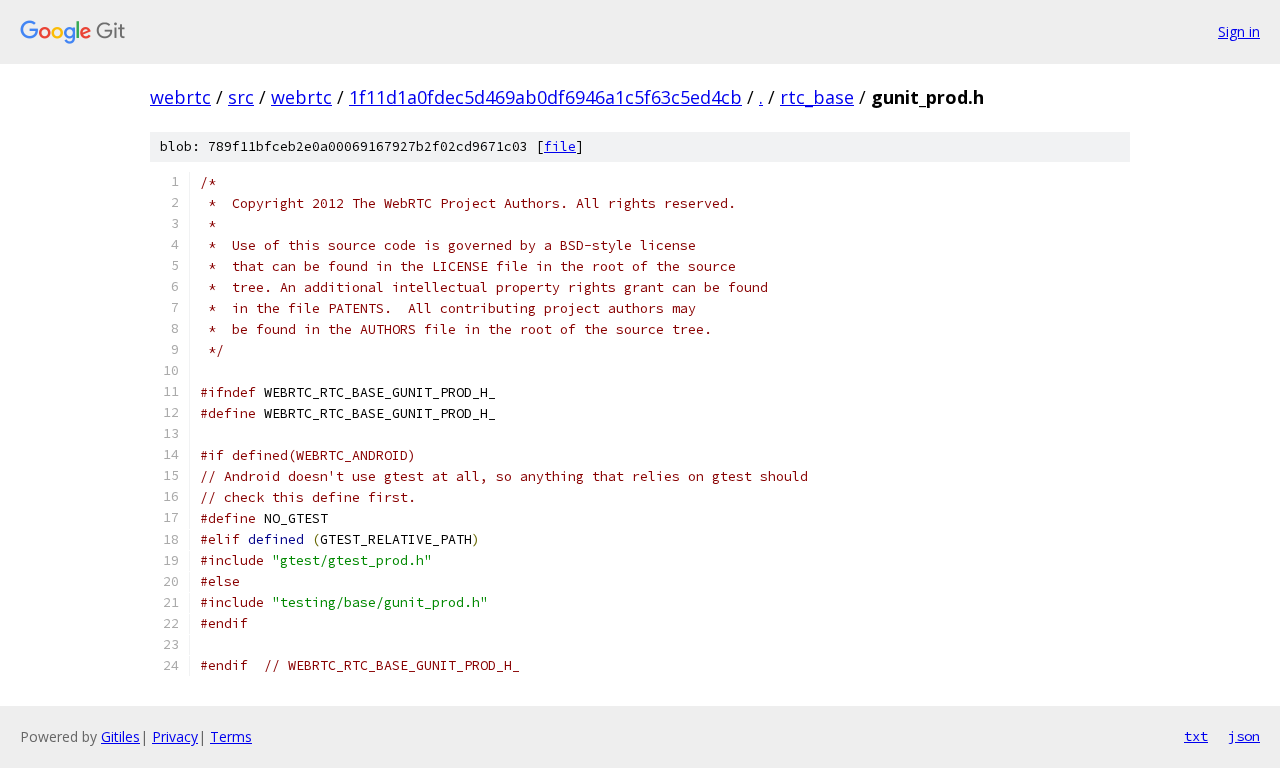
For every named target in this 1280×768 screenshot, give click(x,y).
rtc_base (817, 97)
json (1244, 736)
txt (1196, 736)
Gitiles (120, 736)
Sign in (1239, 31)
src (241, 97)
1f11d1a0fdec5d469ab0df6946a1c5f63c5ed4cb (545, 97)
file (560, 146)
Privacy (175, 736)
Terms (231, 736)
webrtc (180, 97)
